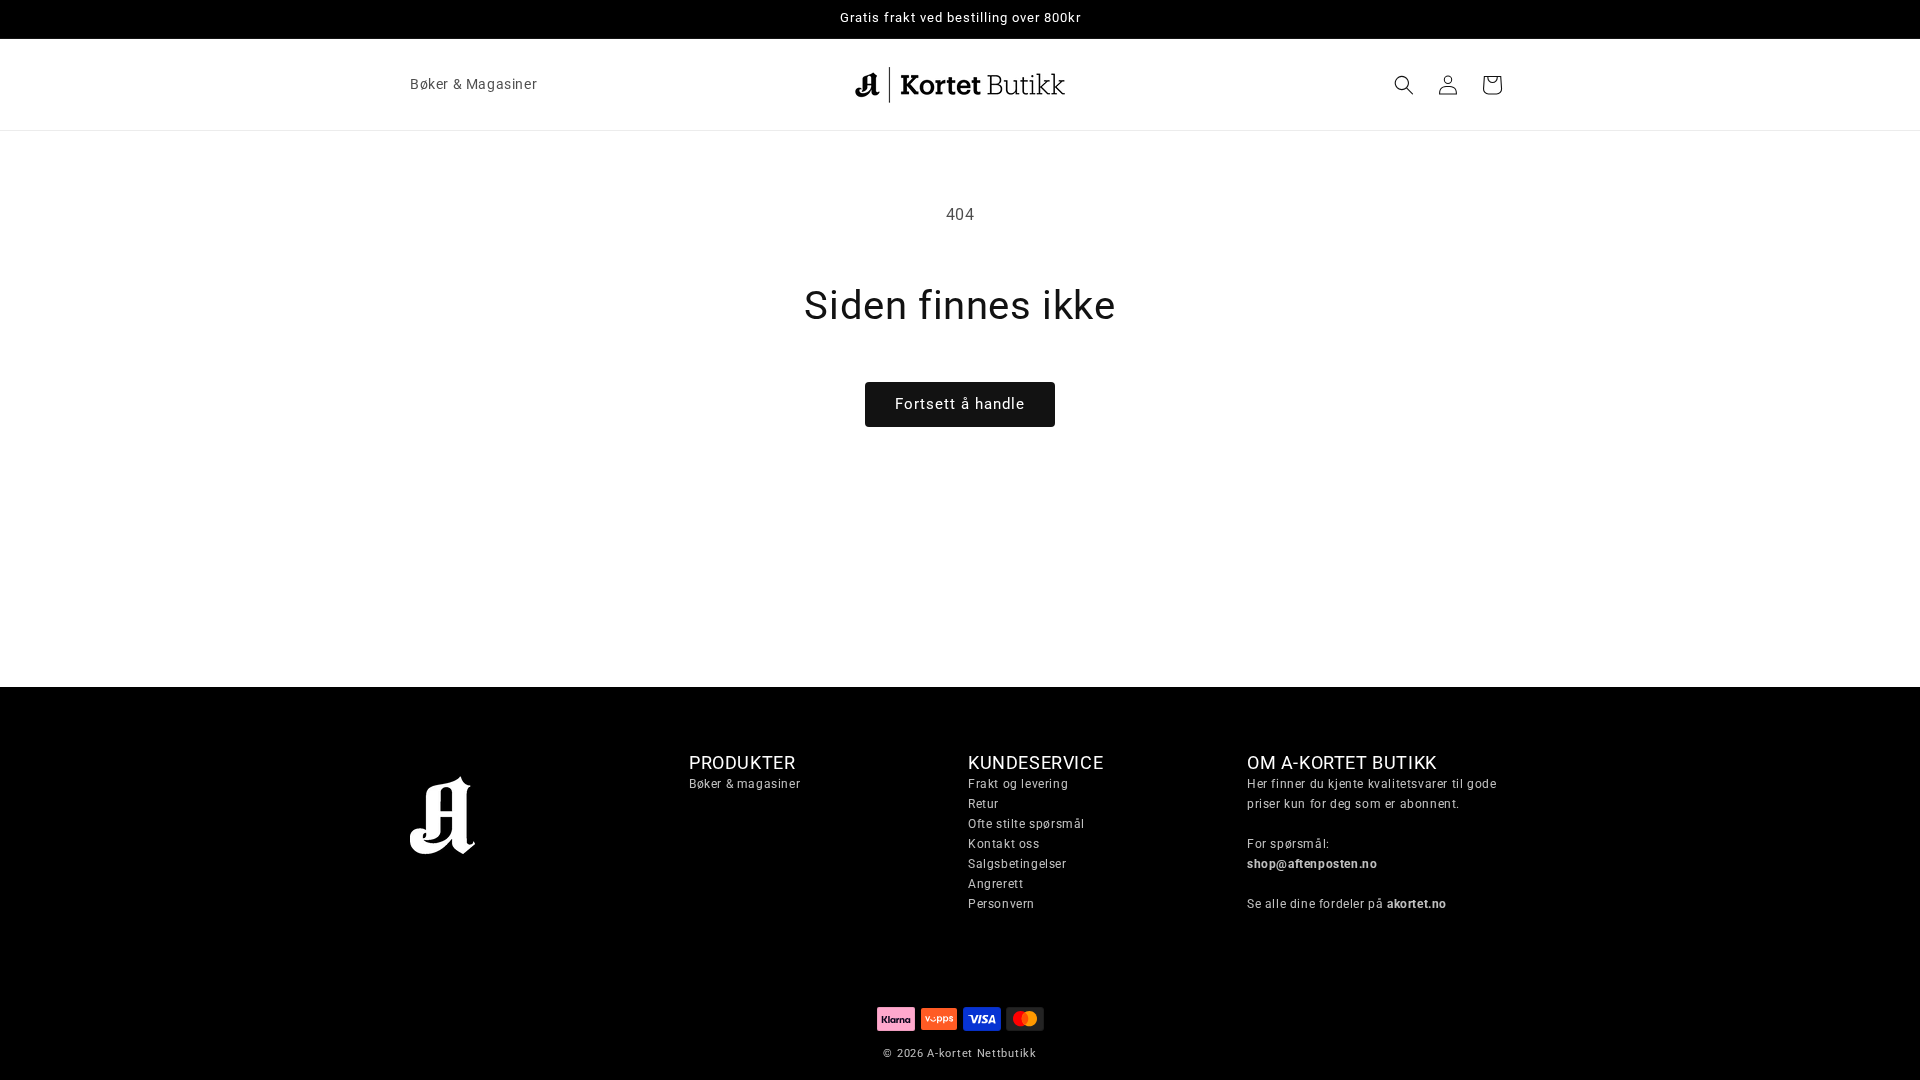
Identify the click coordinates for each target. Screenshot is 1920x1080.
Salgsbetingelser (1017, 864)
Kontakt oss (1004, 844)
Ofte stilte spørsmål (1026, 824)
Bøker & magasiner (744, 784)
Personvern (1001, 904)
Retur (983, 804)
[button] (1404, 85)
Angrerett (995, 884)
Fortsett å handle (960, 404)
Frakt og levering (1018, 784)
